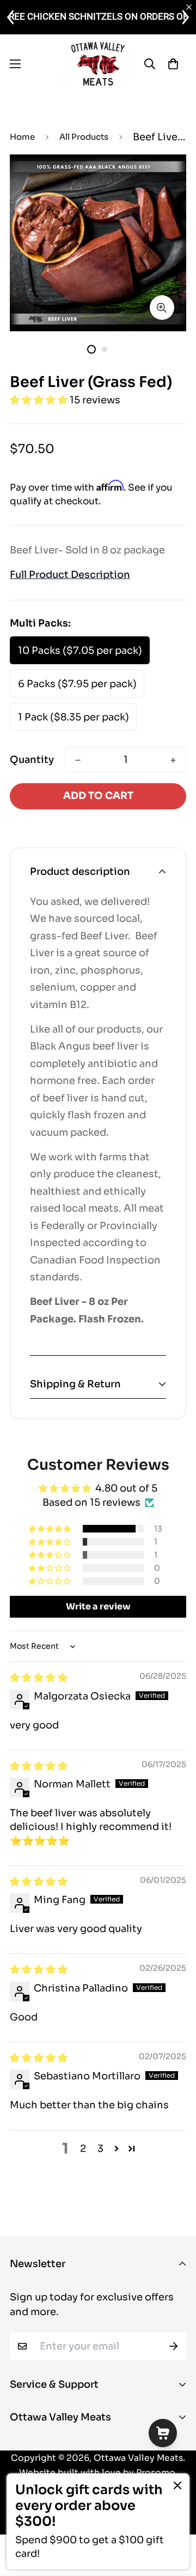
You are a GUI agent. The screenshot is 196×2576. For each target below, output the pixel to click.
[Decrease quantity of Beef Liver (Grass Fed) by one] (78, 760)
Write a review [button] (98, 1606)
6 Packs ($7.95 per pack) (77, 684)
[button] (40, 400)
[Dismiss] (177, 2485)
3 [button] (100, 2149)
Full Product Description (70, 575)
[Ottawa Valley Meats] (98, 64)
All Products (84, 137)
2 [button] (83, 2149)
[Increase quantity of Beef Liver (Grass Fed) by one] (173, 760)
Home (22, 137)
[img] (39, 1678)
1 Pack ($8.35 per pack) (73, 717)
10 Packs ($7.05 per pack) (80, 651)
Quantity (32, 760)
